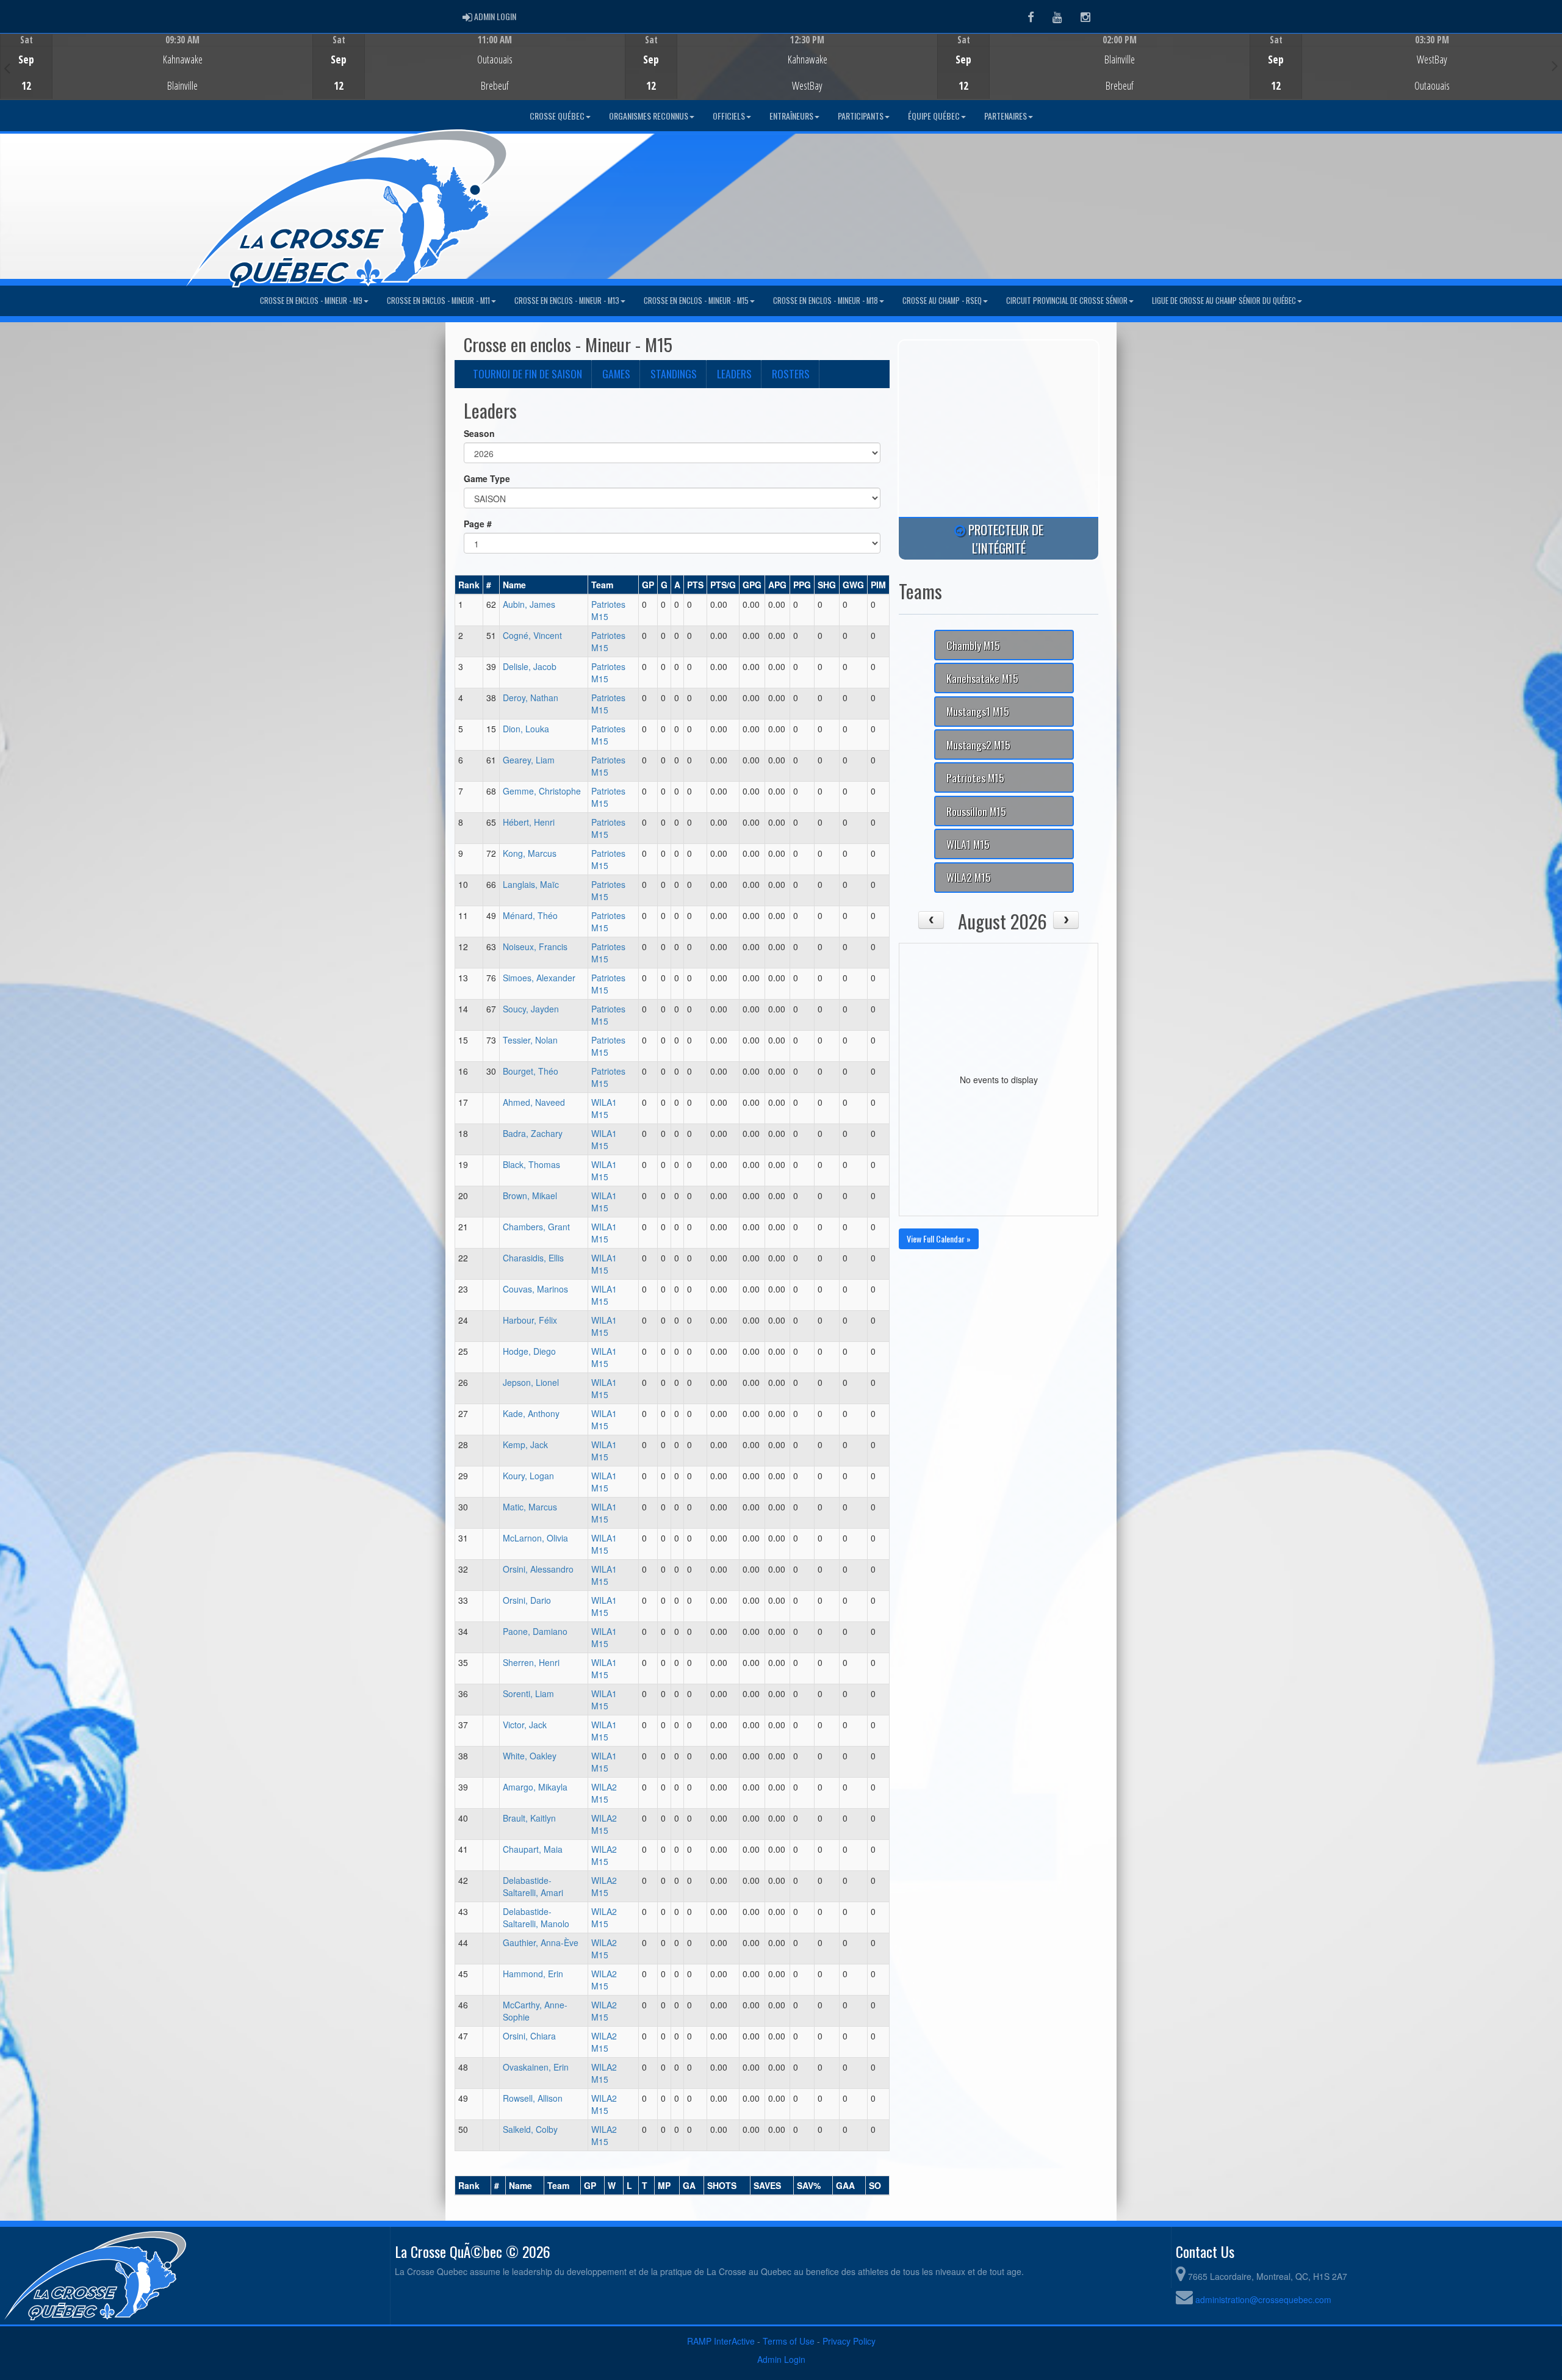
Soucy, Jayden (531, 1009)
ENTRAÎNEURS (791, 116)
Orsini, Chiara (529, 2036)
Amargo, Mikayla (535, 1787)
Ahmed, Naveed (534, 1102)
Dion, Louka (526, 729)
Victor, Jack (525, 1725)
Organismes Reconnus (649, 116)
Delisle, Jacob (530, 666)
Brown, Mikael (530, 1195)
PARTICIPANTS (861, 116)
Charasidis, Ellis (533, 1258)
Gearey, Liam (529, 760)
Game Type (487, 478)
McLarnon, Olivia (535, 1538)
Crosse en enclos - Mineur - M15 (696, 301)
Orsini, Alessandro (538, 1569)
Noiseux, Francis (535, 947)
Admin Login (781, 2359)
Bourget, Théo (531, 1071)
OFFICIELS (729, 116)
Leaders (734, 373)
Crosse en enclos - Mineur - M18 (826, 301)
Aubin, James (529, 604)
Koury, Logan (528, 1476)
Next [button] (1555, 65)
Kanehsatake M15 (982, 678)
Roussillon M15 (976, 811)
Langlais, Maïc (531, 884)
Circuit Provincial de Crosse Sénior (1067, 301)
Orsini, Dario (527, 1600)
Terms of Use (789, 2341)
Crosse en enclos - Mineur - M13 (567, 301)
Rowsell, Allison (533, 2098)
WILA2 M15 (604, 1793)
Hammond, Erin (533, 1974)
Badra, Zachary (533, 1133)
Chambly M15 (973, 645)
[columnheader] (469, 585)
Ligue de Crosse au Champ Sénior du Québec (1224, 301)
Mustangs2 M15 (978, 745)
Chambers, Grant (536, 1227)
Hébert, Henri (529, 822)
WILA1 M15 (604, 1108)
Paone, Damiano (535, 1631)
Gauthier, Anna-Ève (541, 1942)
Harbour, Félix (530, 1320)
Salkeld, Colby (530, 2129)
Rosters (791, 373)
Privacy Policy (849, 2341)
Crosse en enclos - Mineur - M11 (438, 301)
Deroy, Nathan (531, 698)
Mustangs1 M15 (978, 711)
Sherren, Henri (531, 1662)
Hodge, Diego (529, 1351)
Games (616, 373)
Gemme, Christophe (542, 791)
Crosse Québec (557, 116)
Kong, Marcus (530, 853)
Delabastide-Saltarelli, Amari (533, 1886)
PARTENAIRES (1006, 116)
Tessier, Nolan (530, 1040)
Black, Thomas (531, 1164)
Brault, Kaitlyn (529, 1818)
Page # (478, 524)
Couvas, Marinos (535, 1289)
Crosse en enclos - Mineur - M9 (311, 301)
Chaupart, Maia (533, 1849)
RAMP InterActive (721, 2341)
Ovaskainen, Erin (536, 2067)
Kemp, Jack (525, 1444)
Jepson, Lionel (531, 1382)
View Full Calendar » (939, 1239)
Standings (674, 373)
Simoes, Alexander (539, 978)
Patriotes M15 (975, 777)
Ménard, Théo (530, 915)
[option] (156, 67)
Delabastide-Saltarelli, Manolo (536, 1917)
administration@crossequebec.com (1263, 2299)
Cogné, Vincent (532, 635)
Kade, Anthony (531, 1413)
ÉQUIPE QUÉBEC (934, 116)
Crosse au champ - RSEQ (942, 301)
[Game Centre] (157, 76)
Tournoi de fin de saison (527, 373)
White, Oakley (530, 1756)
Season (479, 433)
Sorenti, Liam (528, 1693)
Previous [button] (7, 68)
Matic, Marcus (530, 1507)
